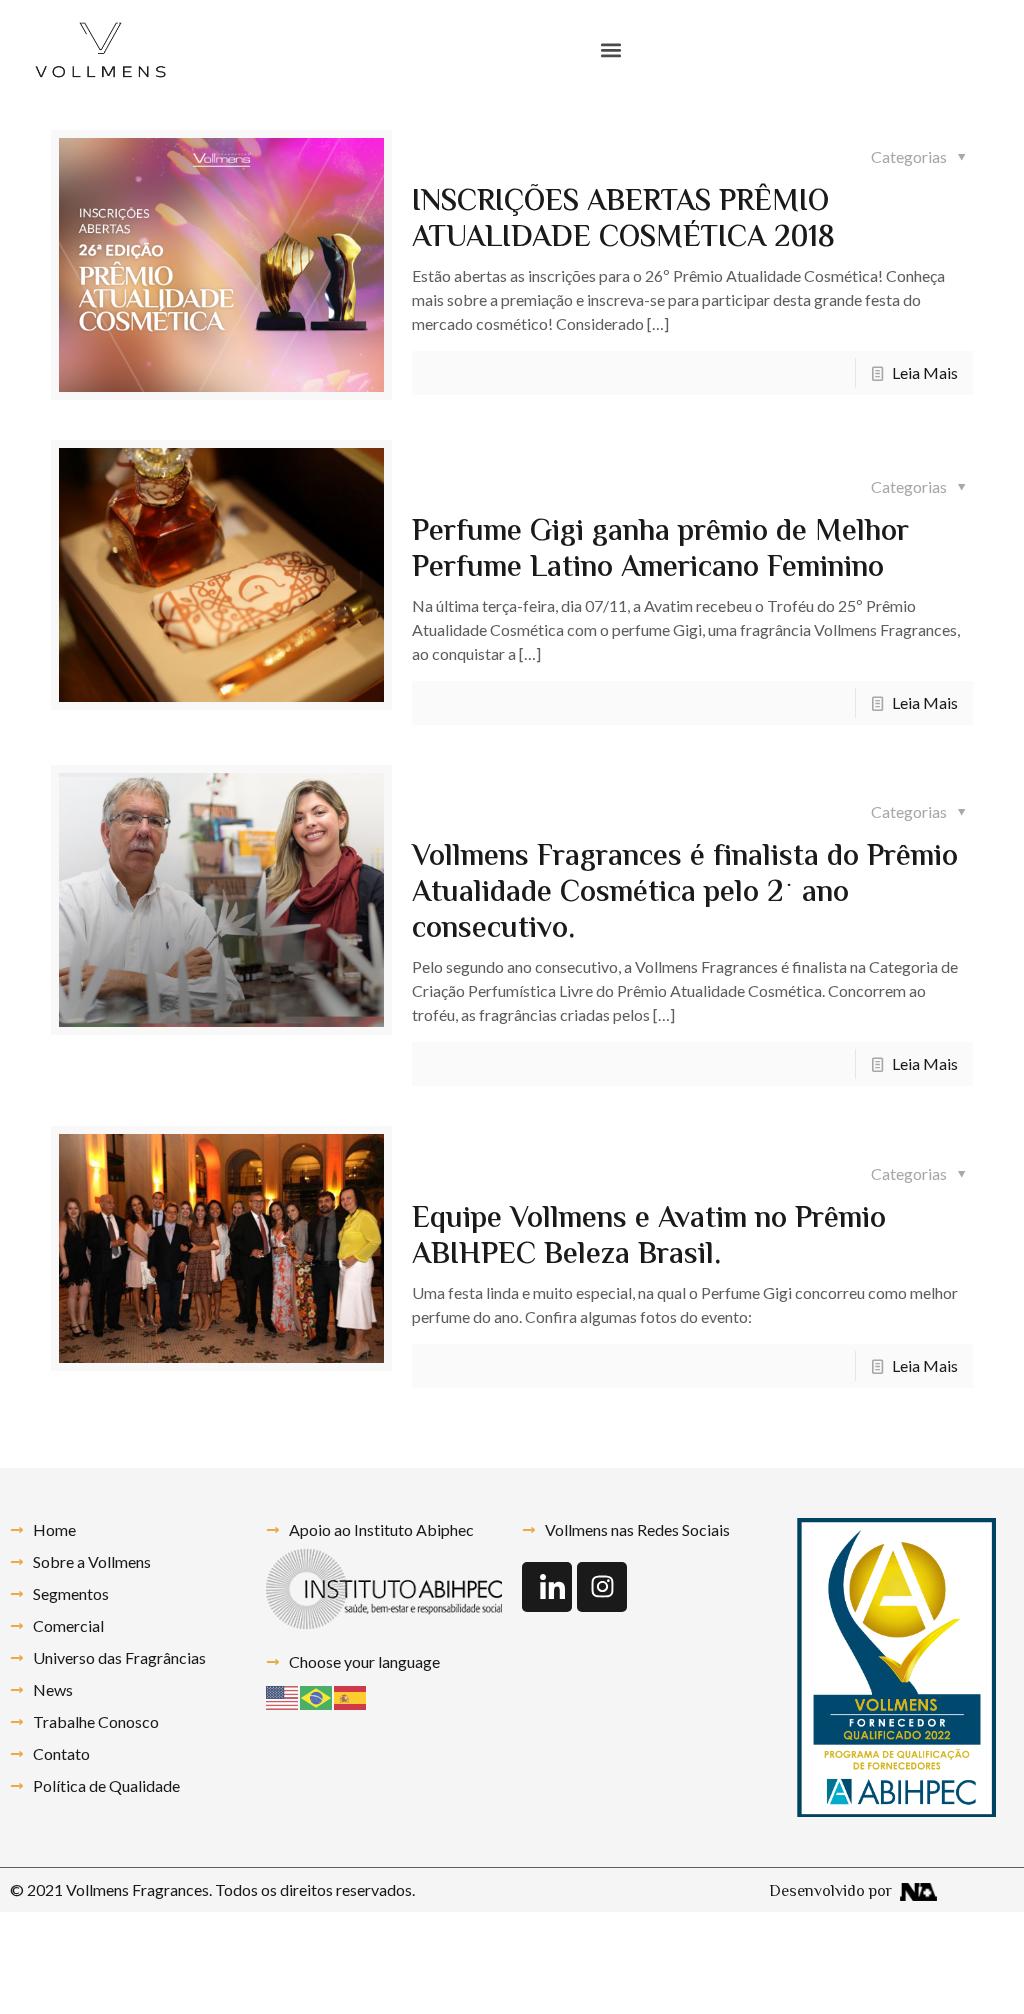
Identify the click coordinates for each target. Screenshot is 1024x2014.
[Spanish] (351, 1695)
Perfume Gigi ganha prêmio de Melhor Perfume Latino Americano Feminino (660, 550)
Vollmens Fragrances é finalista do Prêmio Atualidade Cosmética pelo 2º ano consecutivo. (685, 893)
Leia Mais (925, 372)
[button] (610, 50)
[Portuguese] (317, 1695)
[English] (283, 1695)
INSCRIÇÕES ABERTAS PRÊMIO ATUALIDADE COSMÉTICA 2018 (623, 220)
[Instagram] (602, 1587)
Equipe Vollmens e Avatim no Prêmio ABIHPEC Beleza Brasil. (649, 1237)
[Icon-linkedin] (547, 1587)
